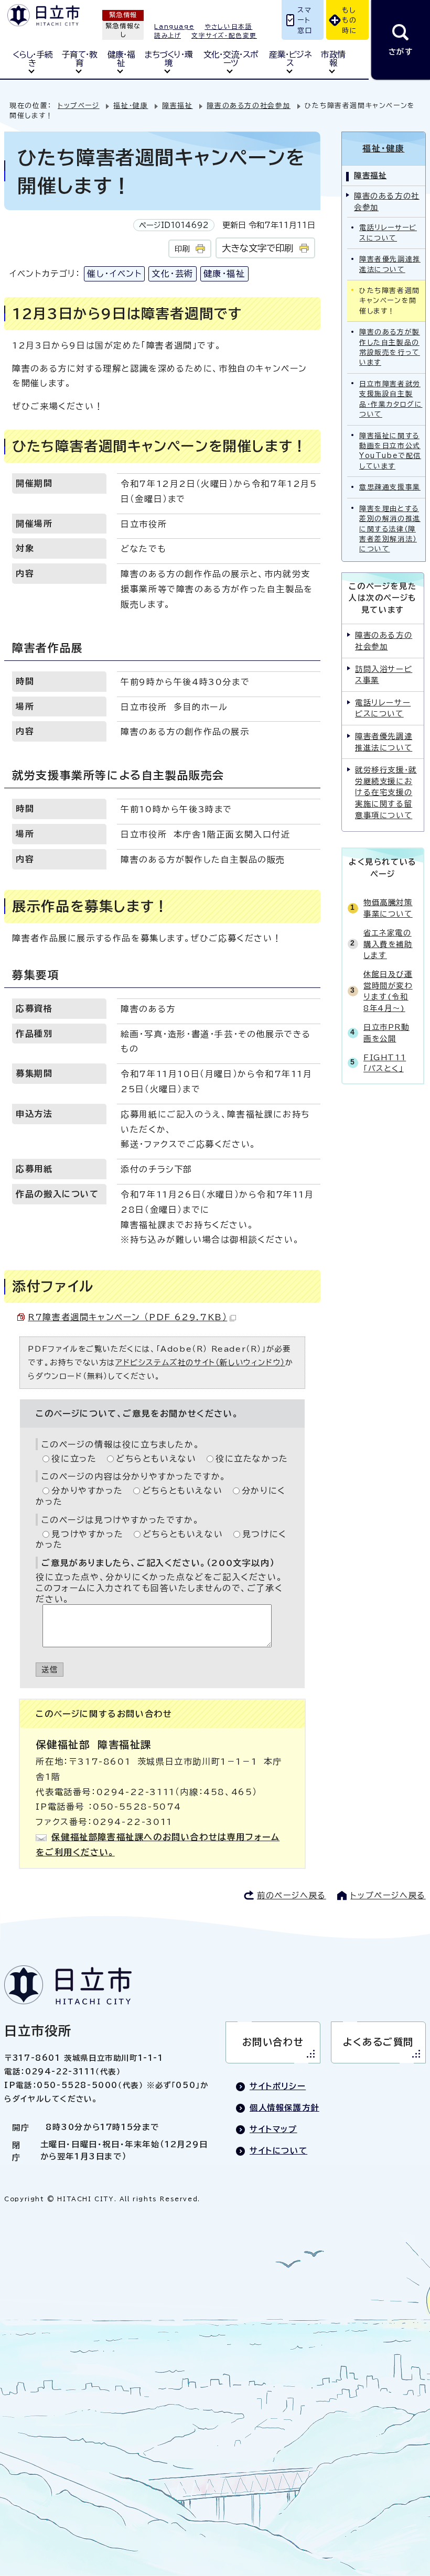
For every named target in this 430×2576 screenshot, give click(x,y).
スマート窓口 (305, 20)
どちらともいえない (156, 1459)
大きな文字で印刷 (257, 248)
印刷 (182, 249)
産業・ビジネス (290, 59)
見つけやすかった (87, 1534)
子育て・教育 (79, 59)
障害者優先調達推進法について (390, 264)
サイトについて (278, 2151)
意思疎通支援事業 (390, 487)
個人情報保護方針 (284, 2108)
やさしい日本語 (228, 26)
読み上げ (168, 35)
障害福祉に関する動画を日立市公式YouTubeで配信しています (390, 451)
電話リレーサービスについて (388, 233)
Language (174, 26)
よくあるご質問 (378, 2042)
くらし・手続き (33, 59)
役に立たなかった (252, 1459)
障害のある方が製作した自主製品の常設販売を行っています (390, 347)
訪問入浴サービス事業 (384, 675)
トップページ (79, 106)
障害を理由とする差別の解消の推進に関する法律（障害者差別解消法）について (390, 529)
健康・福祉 (121, 59)
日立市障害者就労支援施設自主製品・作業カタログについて (391, 399)
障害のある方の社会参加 (249, 106)
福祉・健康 (131, 106)
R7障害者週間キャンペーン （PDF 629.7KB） (127, 1317)
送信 (50, 1670)
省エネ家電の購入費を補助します (388, 944)
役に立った (74, 1459)
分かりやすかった (87, 1491)
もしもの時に (350, 20)
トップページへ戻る (388, 1895)
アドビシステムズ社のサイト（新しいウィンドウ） (200, 1362)
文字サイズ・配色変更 (224, 35)
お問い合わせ (273, 2042)
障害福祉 (177, 106)
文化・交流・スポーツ (231, 59)
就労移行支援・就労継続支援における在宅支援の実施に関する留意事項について (386, 792)
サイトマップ (273, 2129)
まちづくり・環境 (168, 59)
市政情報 (333, 59)
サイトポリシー (278, 2086)
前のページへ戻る (292, 1895)
